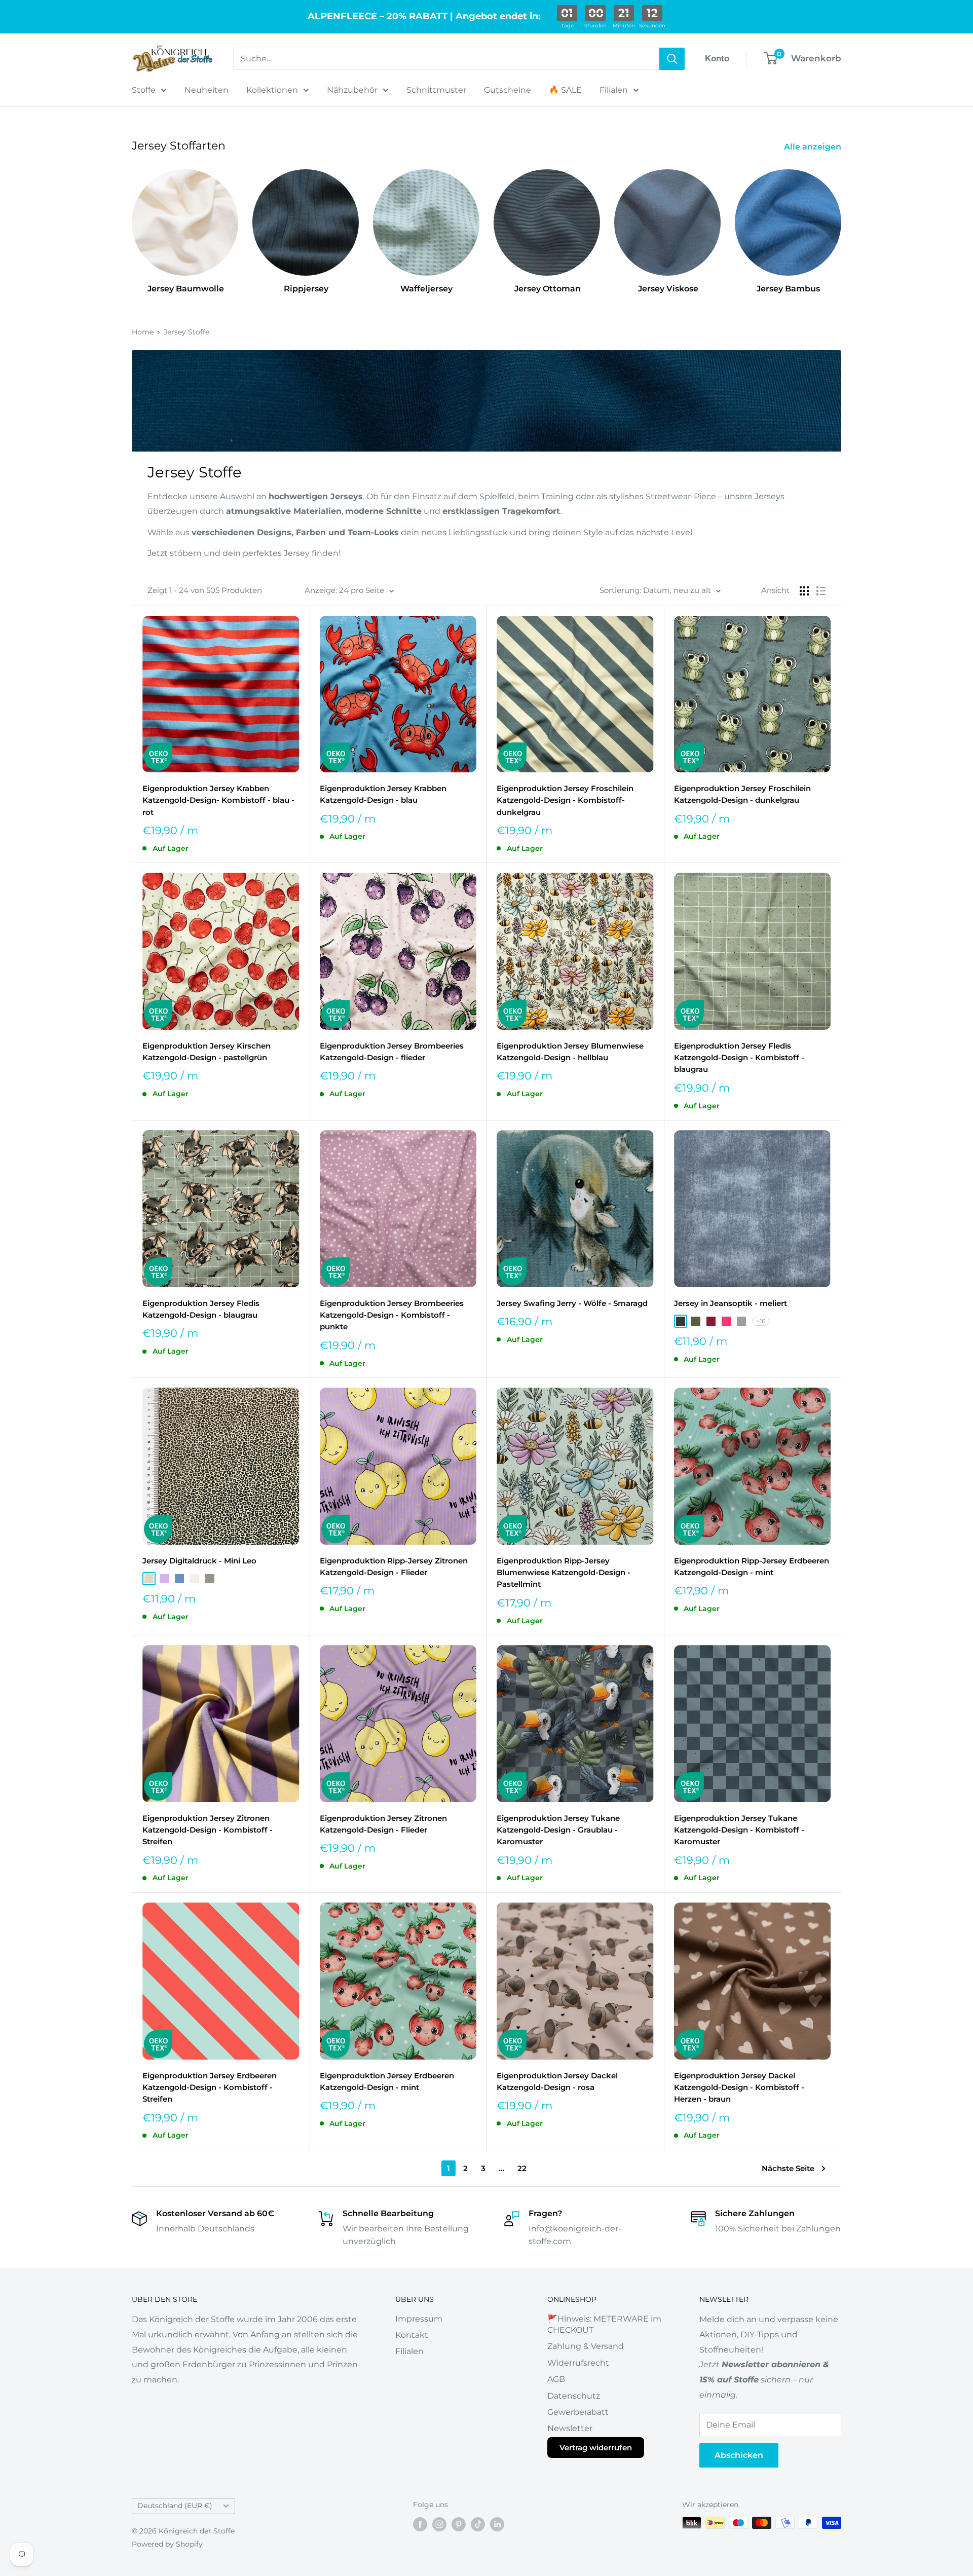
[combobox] (446, 59)
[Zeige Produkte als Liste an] (821, 591)
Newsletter (570, 2428)
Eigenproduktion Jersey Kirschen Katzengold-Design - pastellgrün (207, 1052)
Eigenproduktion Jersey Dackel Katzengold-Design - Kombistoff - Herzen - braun (739, 2087)
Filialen (614, 90)
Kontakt (412, 2335)
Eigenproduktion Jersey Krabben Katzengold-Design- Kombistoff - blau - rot (218, 800)
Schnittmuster (436, 90)
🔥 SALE (565, 90)
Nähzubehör (352, 90)
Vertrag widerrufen (596, 2448)
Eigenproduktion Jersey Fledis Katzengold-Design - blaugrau (201, 1309)
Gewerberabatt (578, 2412)
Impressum (419, 2319)
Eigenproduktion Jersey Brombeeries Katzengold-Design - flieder (392, 1052)
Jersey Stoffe (186, 332)
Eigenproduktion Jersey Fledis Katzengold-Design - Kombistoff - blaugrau (739, 1058)
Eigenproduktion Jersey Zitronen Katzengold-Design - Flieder (383, 1824)
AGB (556, 2379)
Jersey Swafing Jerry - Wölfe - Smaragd (572, 1303)
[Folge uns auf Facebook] (420, 2524)
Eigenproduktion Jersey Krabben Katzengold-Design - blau (383, 794)
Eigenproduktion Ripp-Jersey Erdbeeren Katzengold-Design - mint (752, 1566)
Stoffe (144, 90)
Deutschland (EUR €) (175, 2506)
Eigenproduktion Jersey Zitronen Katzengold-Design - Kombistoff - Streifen (208, 1830)
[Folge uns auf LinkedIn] (497, 2524)
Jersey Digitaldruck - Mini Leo (199, 1561)
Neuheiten (207, 90)
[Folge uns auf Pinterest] (459, 2524)
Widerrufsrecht (578, 2363)
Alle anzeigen (814, 147)
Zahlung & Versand (586, 2346)
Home (143, 332)
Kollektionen (272, 90)
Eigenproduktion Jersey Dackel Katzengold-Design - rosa (557, 2081)
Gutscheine (508, 90)
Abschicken (739, 2455)
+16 (761, 1321)
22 (522, 2168)
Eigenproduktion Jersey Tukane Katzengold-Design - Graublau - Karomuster (558, 1830)
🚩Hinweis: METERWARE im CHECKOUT (604, 2324)
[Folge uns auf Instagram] (439, 2524)
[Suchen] (672, 59)
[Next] (841, 222)
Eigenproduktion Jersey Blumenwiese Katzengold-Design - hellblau (570, 1052)
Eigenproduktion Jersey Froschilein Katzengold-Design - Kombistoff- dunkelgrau (565, 800)
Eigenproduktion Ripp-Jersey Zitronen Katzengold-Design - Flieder (394, 1566)
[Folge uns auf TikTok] (478, 2524)
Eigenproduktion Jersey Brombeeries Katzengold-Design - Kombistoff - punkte (392, 1315)
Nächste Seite (788, 2168)
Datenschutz (574, 2396)
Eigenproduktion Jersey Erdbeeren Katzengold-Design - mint (387, 2081)
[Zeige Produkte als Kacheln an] (804, 591)
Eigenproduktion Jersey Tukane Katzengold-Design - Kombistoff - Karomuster (739, 1830)
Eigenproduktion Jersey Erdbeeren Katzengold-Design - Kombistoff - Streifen (210, 2087)
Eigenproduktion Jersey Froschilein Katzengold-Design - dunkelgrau (742, 794)
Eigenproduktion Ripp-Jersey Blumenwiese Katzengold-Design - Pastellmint (564, 1573)
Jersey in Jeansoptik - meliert (731, 1303)
